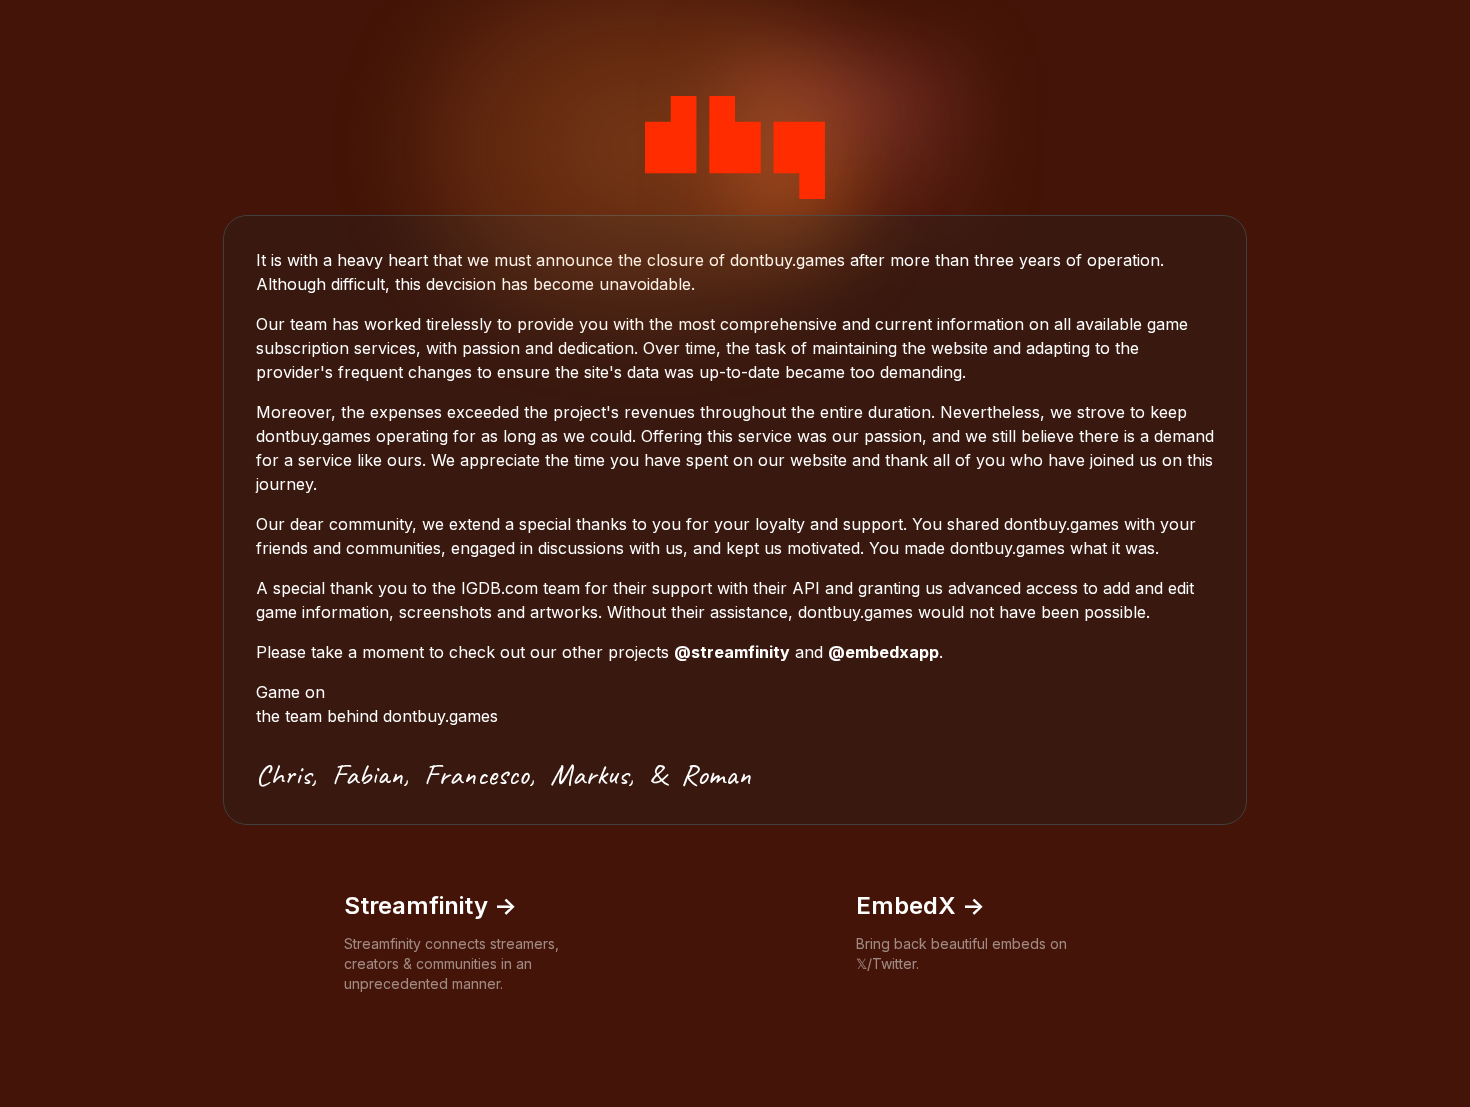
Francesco (476, 774)
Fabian (367, 774)
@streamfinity (732, 652)
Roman (716, 774)
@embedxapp (883, 652)
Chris (283, 774)
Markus (589, 774)
